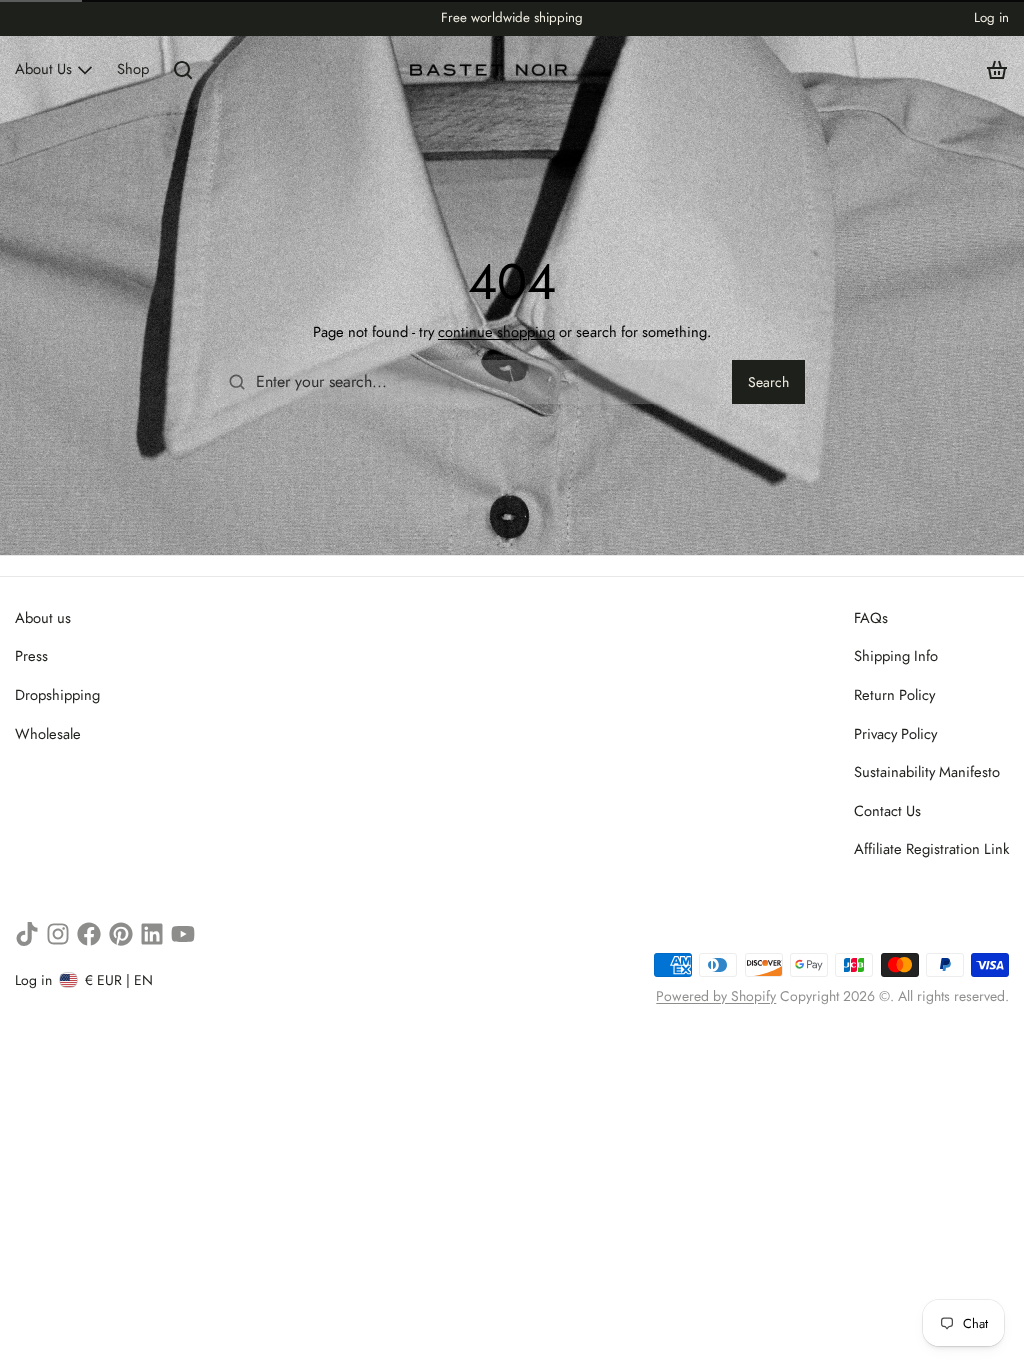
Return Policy (894, 695)
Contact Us (887, 811)
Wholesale (48, 734)
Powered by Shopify (716, 996)
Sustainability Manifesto (927, 772)
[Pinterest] (121, 934)
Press (31, 656)
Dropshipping (57, 695)
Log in (991, 17)
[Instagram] (58, 934)
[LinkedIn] (152, 934)
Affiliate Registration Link (931, 849)
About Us (43, 69)
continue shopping (496, 332)
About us (43, 618)
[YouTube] (183, 934)
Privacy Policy (895, 734)
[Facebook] (89, 934)
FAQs (871, 618)
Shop (133, 69)
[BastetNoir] (489, 70)
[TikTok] (27, 934)
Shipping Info (896, 656)
